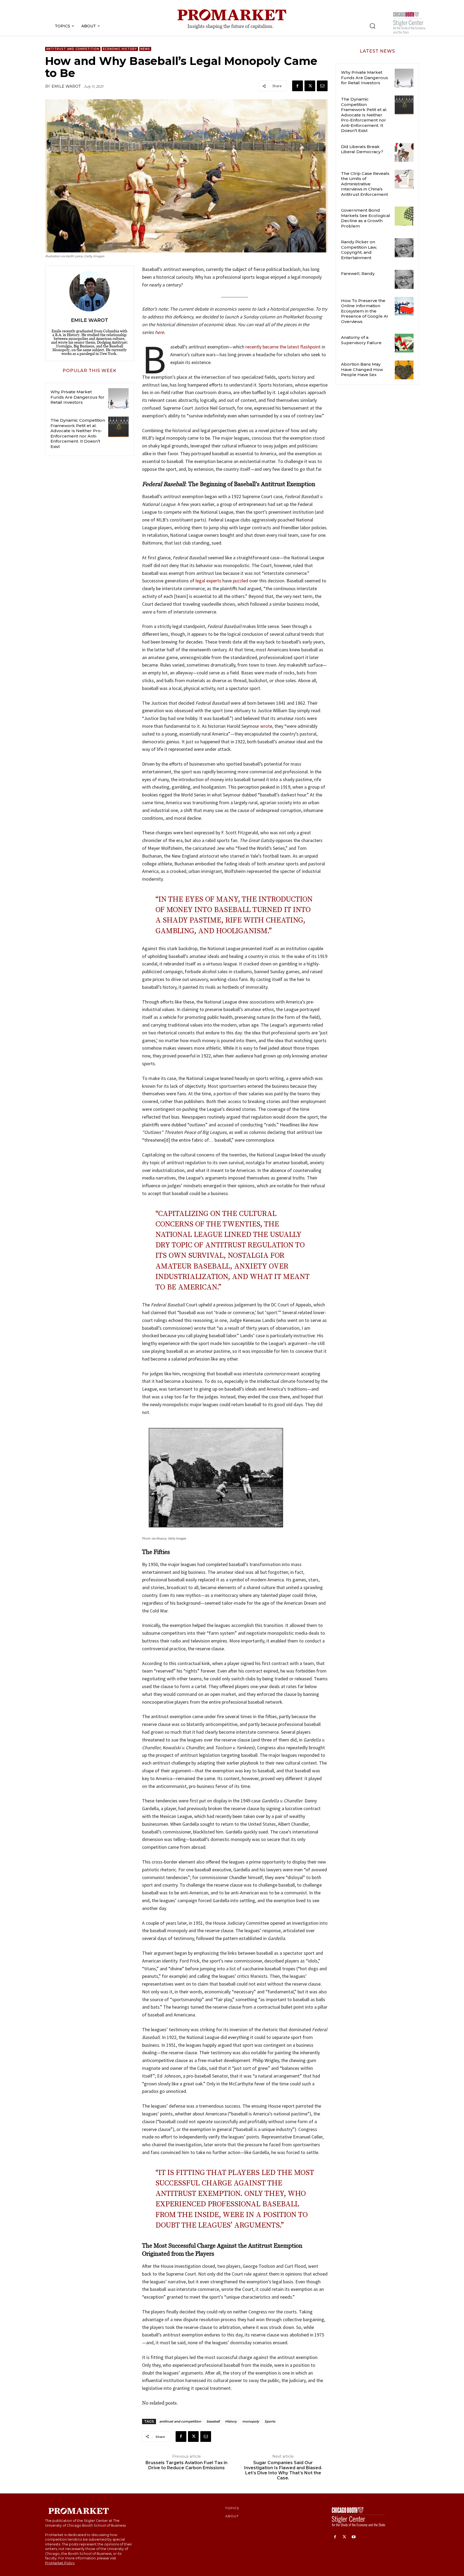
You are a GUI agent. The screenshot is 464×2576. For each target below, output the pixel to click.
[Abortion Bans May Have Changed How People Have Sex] (404, 370)
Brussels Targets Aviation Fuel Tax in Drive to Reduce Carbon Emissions (186, 2465)
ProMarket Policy (60, 2563)
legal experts (208, 581)
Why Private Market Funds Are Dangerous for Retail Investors (77, 397)
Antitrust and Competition (73, 49)
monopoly (251, 2421)
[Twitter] (310, 86)
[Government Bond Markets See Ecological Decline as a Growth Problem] (404, 216)
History (231, 2421)
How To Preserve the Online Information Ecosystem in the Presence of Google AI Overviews (365, 311)
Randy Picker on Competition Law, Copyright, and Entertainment (359, 250)
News (145, 49)
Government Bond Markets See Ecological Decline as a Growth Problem (366, 218)
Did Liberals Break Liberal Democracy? (362, 149)
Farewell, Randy (358, 273)
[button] (372, 26)
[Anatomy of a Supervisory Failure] (404, 343)
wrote (266, 726)
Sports (270, 2421)
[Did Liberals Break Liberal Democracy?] (404, 152)
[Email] (322, 86)
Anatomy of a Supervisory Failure (361, 340)
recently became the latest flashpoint (283, 347)
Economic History (120, 49)
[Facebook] (298, 86)
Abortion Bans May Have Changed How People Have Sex (362, 369)
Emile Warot (66, 86)
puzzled (240, 581)
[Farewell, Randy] (404, 279)
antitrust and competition (180, 2421)
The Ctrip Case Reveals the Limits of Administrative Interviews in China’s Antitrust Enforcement (365, 184)
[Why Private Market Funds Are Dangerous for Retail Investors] (118, 398)
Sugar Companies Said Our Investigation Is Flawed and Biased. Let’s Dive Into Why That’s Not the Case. (283, 2470)
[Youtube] (354, 2537)
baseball (213, 2421)
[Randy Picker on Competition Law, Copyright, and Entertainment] (404, 248)
